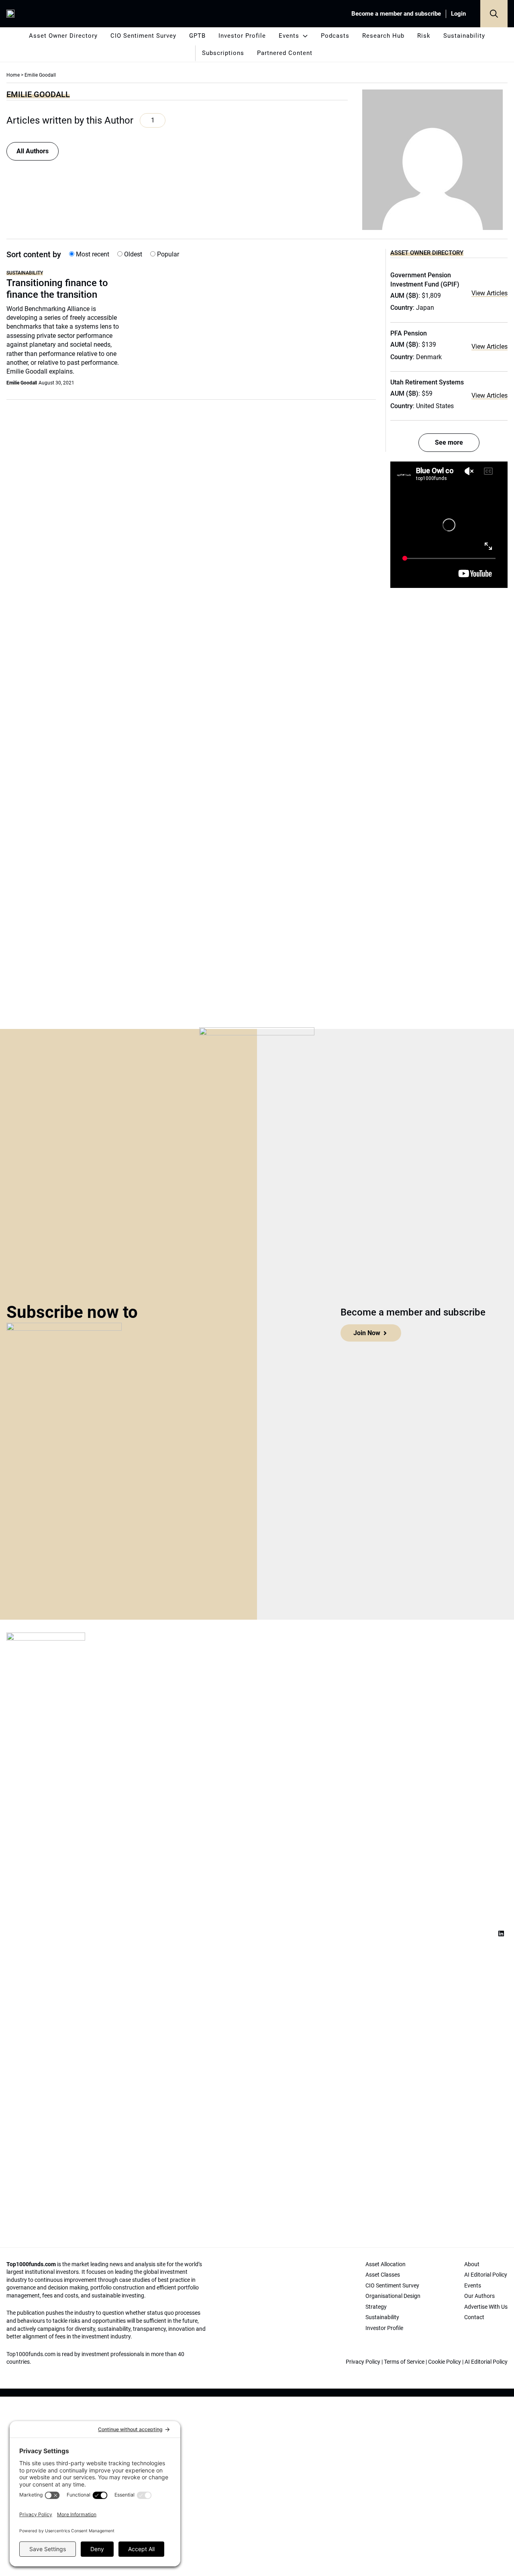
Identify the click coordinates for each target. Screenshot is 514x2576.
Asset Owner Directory (63, 36)
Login (458, 14)
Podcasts (335, 36)
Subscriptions (223, 53)
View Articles (490, 293)
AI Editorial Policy (486, 2362)
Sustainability (464, 36)
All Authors (33, 151)
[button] (494, 14)
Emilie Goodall (22, 383)
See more (449, 442)
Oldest (132, 254)
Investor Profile (242, 36)
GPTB (197, 36)
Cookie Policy (445, 2362)
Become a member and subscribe (396, 14)
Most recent (92, 254)
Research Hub (383, 36)
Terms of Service (404, 2362)
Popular (167, 254)
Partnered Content (285, 53)
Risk (424, 36)
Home (13, 75)
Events (289, 36)
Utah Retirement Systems (427, 382)
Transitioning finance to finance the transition (57, 289)
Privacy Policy (363, 2362)
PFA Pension (409, 333)
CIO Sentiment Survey (143, 36)
